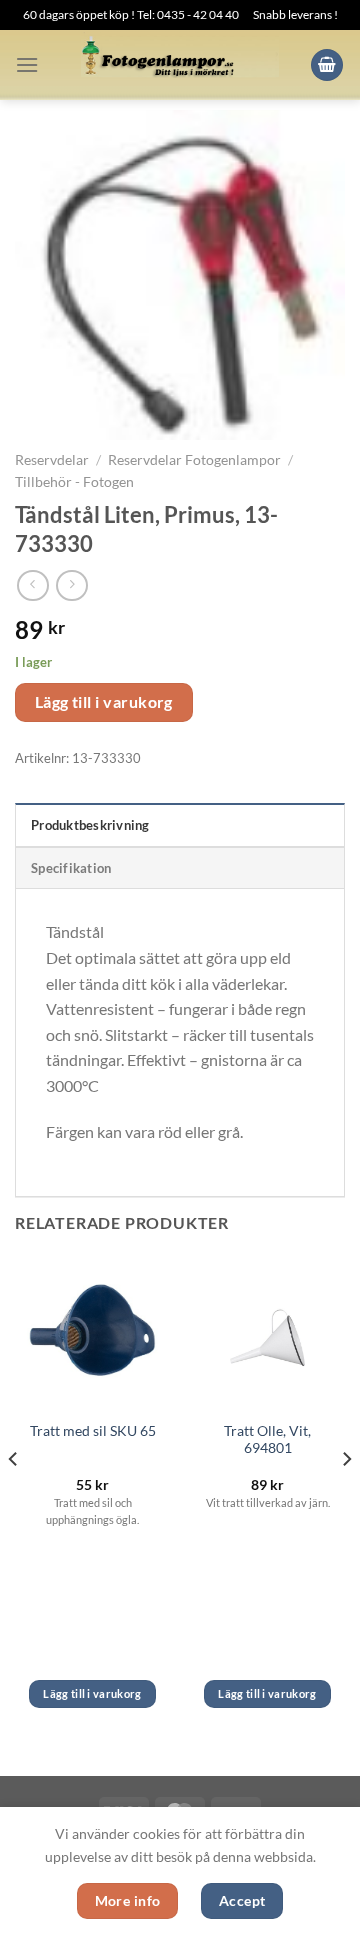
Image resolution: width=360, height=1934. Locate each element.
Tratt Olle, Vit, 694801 (267, 1440)
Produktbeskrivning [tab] (90, 825)
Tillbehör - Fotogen (74, 482)
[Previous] (14, 1498)
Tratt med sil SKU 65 (93, 1431)
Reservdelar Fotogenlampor (194, 460)
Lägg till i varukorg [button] (92, 1693)
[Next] (346, 1498)
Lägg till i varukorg (104, 702)
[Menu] (27, 64)
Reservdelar (52, 460)
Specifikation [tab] (71, 868)
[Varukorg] (327, 65)
